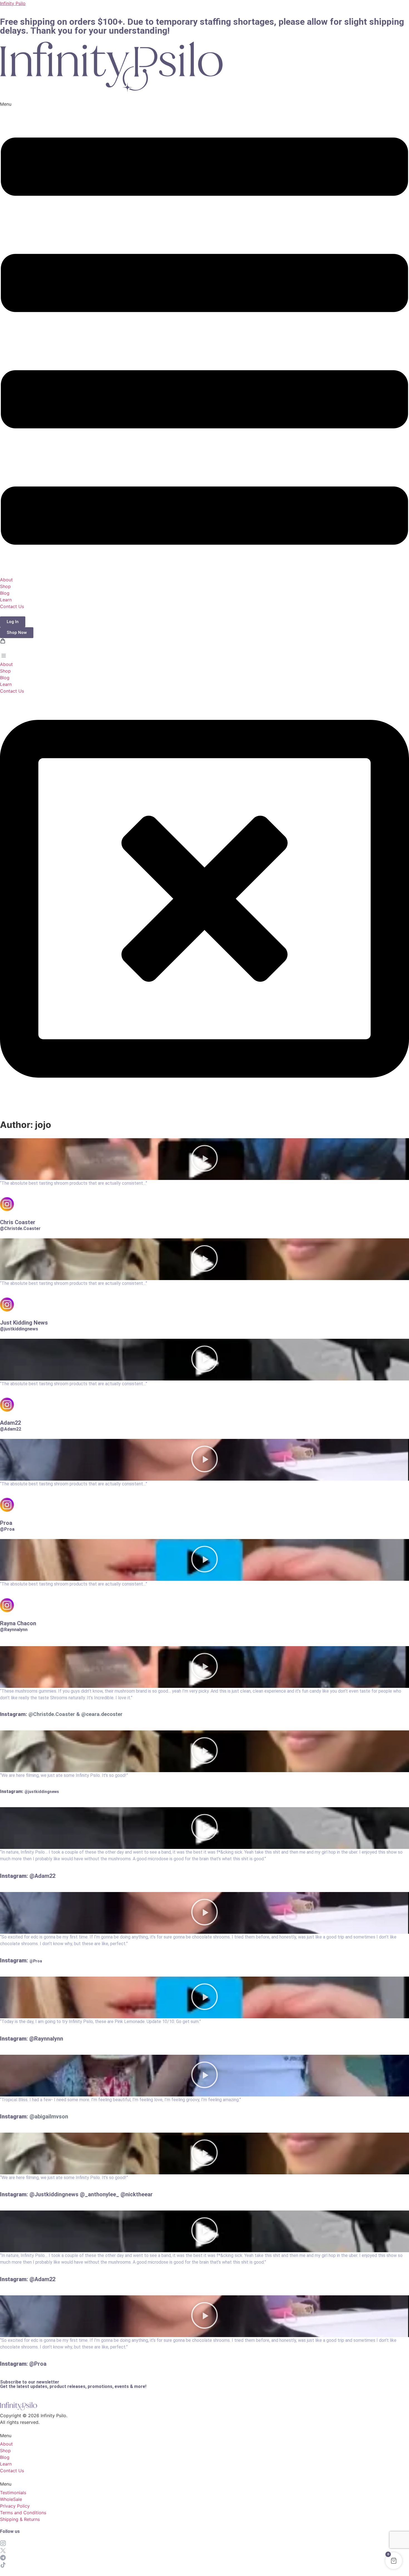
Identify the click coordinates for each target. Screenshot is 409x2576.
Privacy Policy (15, 2506)
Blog (5, 593)
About (6, 580)
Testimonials (13, 2493)
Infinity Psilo (13, 3)
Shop (5, 586)
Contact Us (12, 606)
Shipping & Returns (20, 2519)
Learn (6, 600)
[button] (204, 338)
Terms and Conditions (23, 2513)
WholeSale (11, 2499)
